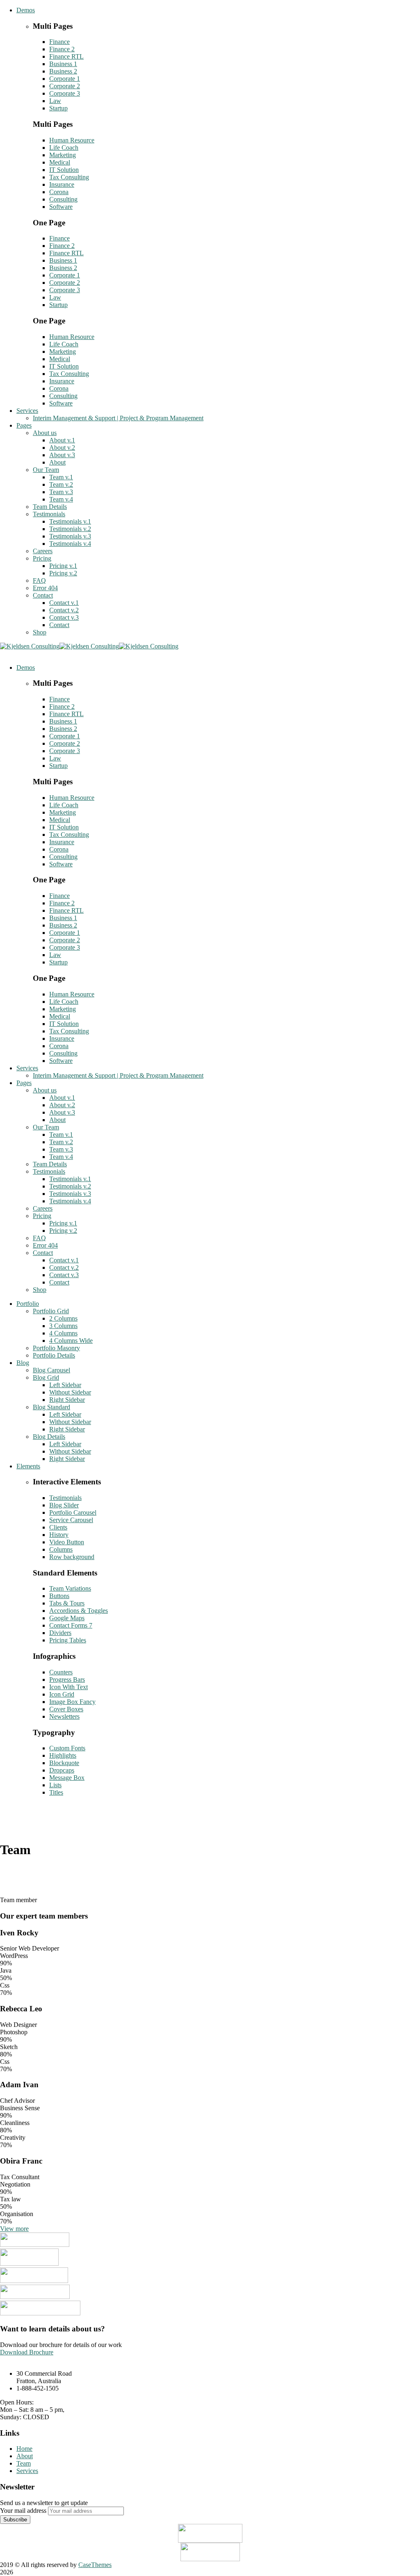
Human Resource (72, 140)
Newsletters (64, 1716)
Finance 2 (62, 49)
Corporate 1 (65, 79)
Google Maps (67, 1618)
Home (24, 2449)
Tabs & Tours (67, 1603)
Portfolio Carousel (73, 1512)
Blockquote (64, 1763)
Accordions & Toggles (79, 1611)
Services (27, 2471)
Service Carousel (71, 1520)
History (59, 1535)
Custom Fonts (67, 1748)
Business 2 (63, 71)
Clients (58, 1527)
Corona (59, 192)
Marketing (63, 155)
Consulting (63, 199)
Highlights (63, 1755)
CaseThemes (95, 2565)
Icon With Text (68, 1687)
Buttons (59, 1596)
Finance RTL (66, 56)
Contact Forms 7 (71, 1625)
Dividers (60, 1633)
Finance (59, 42)
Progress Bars (67, 1680)
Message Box (67, 1778)
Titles (56, 1792)
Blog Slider (64, 1505)
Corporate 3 (65, 93)
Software (61, 207)
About (25, 2456)
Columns (61, 1549)
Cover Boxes (66, 1709)
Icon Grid (62, 1694)
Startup (58, 108)
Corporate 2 (65, 86)
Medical (60, 162)
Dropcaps (62, 1770)
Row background (72, 1557)
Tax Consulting (69, 177)
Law (55, 101)
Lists (55, 1785)
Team (24, 2463)
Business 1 (63, 64)
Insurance (62, 184)
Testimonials (65, 1498)
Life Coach (64, 148)
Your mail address (23, 2511)
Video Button (67, 1542)
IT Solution (64, 170)
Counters (61, 1672)
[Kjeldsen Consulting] (30, 646)
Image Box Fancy (72, 1702)
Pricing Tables (68, 1640)
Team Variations (70, 1588)
